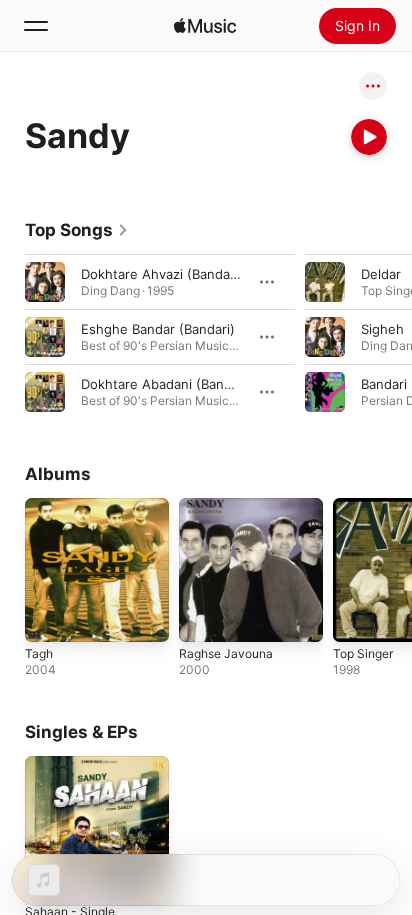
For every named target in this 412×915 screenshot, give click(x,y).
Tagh (39, 653)
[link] (77, 230)
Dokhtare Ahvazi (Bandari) (162, 274)
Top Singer (363, 653)
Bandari (384, 384)
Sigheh (382, 329)
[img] (205, 26)
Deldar (381, 274)
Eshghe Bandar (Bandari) (158, 329)
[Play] (369, 137)
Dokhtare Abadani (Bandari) (166, 384)
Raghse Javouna (226, 653)
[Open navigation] (36, 26)
